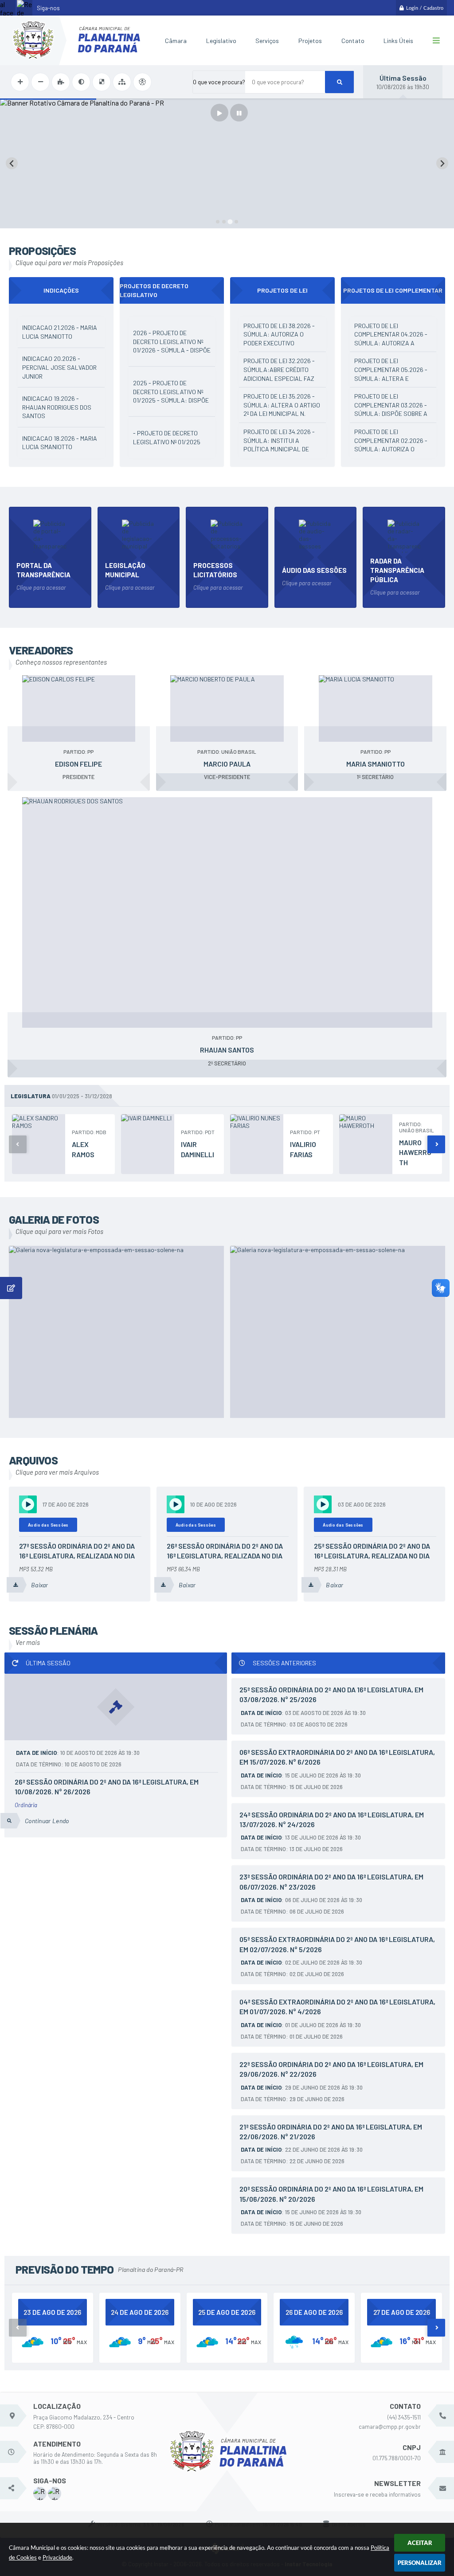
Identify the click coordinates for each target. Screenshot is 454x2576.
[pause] (239, 113)
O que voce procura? (219, 82)
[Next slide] (442, 163)
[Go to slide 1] (218, 222)
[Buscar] (339, 82)
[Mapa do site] (122, 82)
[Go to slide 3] (230, 221)
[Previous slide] (12, 163)
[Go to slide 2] (224, 222)
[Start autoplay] (219, 113)
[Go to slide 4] (236, 222)
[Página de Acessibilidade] (142, 82)
